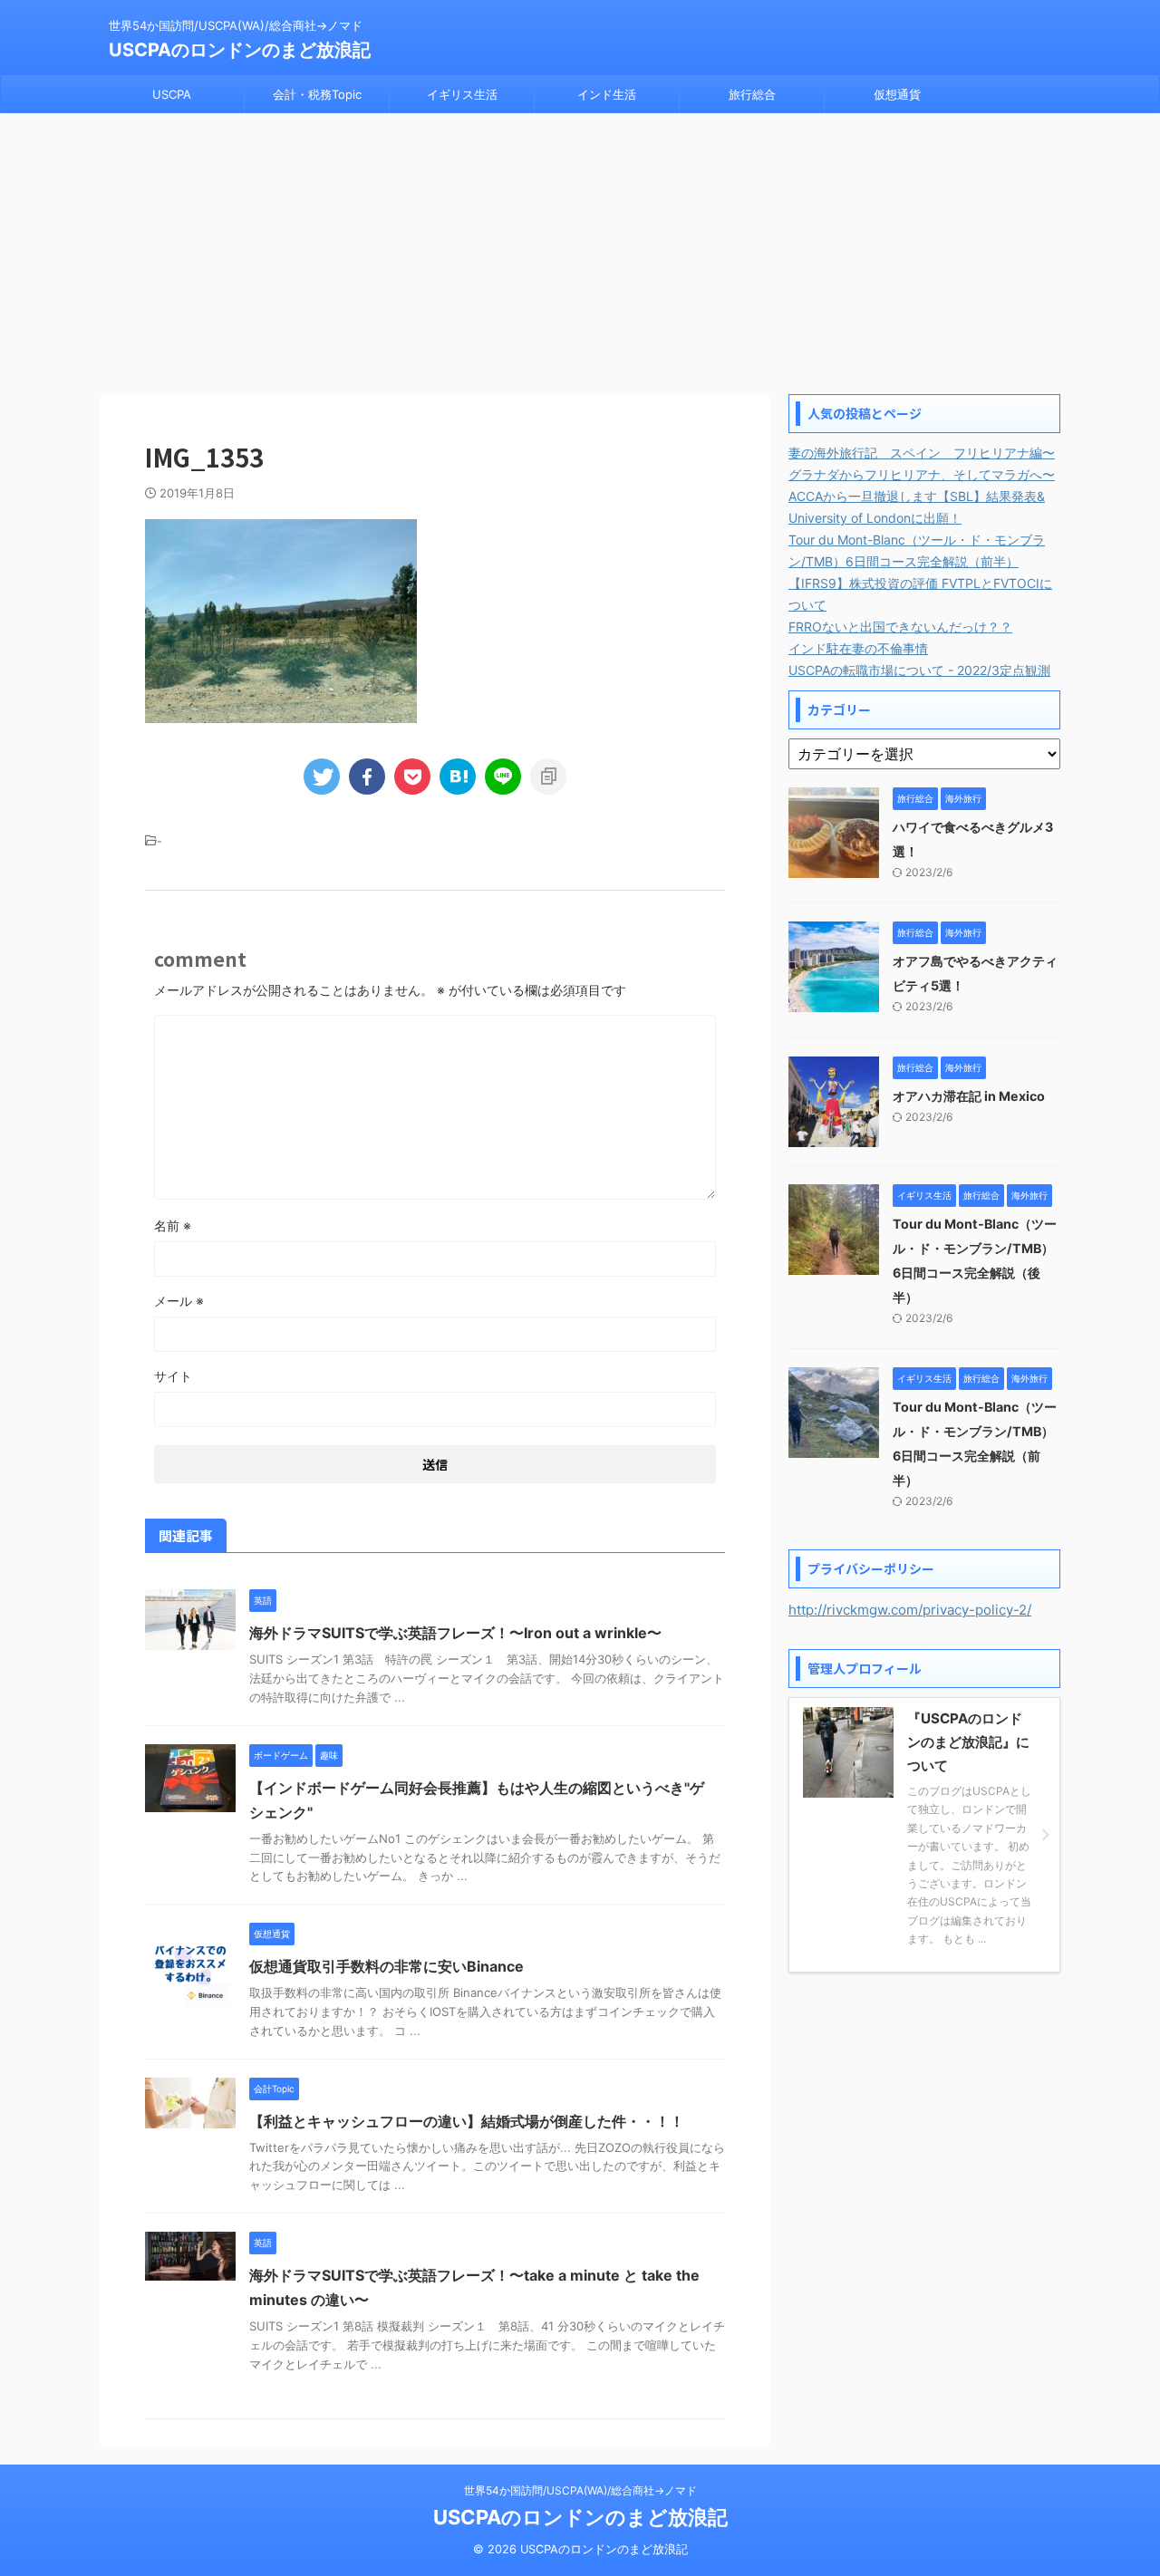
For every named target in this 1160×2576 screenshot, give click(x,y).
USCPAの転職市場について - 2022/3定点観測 (919, 670)
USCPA (172, 94)
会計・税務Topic (317, 94)
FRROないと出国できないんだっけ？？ (900, 627)
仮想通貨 (897, 94)
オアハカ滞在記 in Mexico (969, 1096)
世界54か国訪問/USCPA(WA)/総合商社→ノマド (580, 2490)
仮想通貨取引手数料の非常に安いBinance (387, 1966)
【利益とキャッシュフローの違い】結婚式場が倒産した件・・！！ (467, 2121)
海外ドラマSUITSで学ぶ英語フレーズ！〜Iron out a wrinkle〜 (455, 1633)
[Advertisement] (580, 249)
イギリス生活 (462, 94)
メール (179, 1301)
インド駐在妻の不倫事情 (858, 648)
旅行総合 (752, 94)
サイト (173, 1376)
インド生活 (607, 94)
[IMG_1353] (458, 777)
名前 (173, 1225)
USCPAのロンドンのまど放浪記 (240, 50)
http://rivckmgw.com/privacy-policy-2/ (910, 1610)
